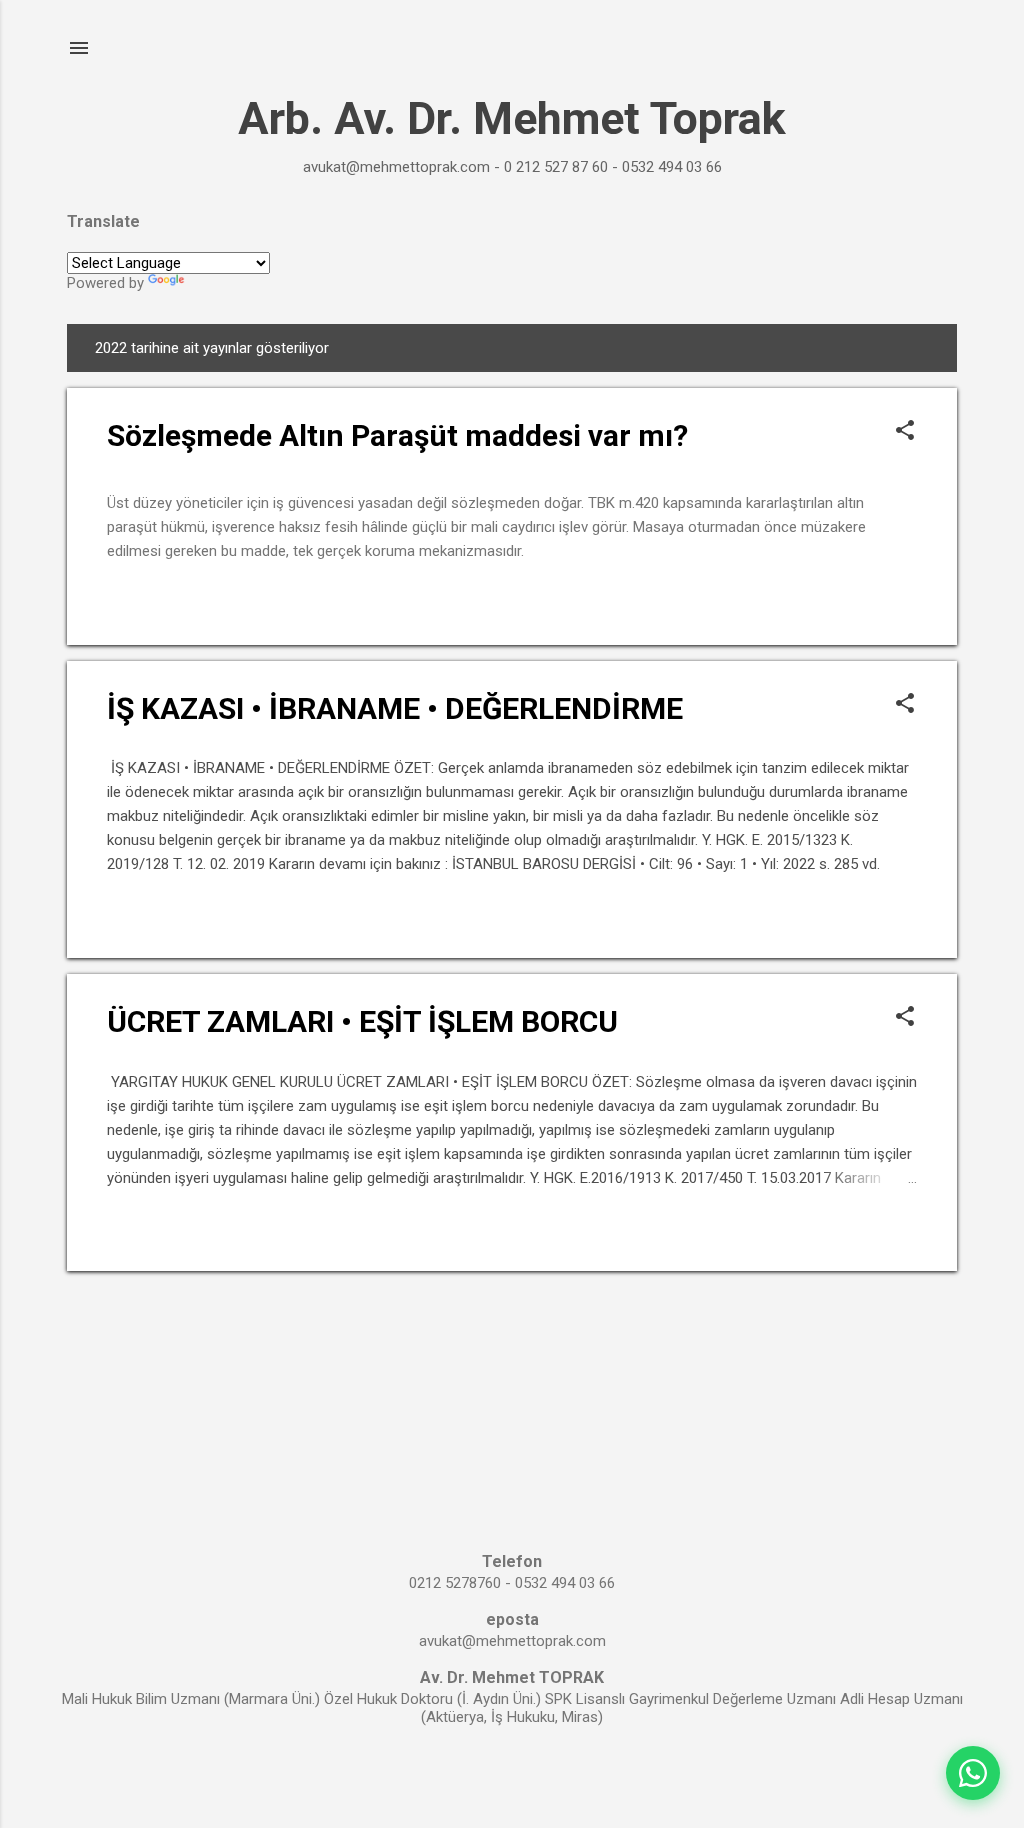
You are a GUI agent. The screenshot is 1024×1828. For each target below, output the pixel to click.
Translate (218, 283)
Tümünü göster (864, 348)
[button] (905, 432)
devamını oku (864, 602)
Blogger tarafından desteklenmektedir (512, 1776)
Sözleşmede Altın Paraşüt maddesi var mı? (397, 435)
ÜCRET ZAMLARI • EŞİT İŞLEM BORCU (362, 1021)
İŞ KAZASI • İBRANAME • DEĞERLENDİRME (395, 708)
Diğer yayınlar (512, 1310)
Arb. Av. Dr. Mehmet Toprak (512, 118)
